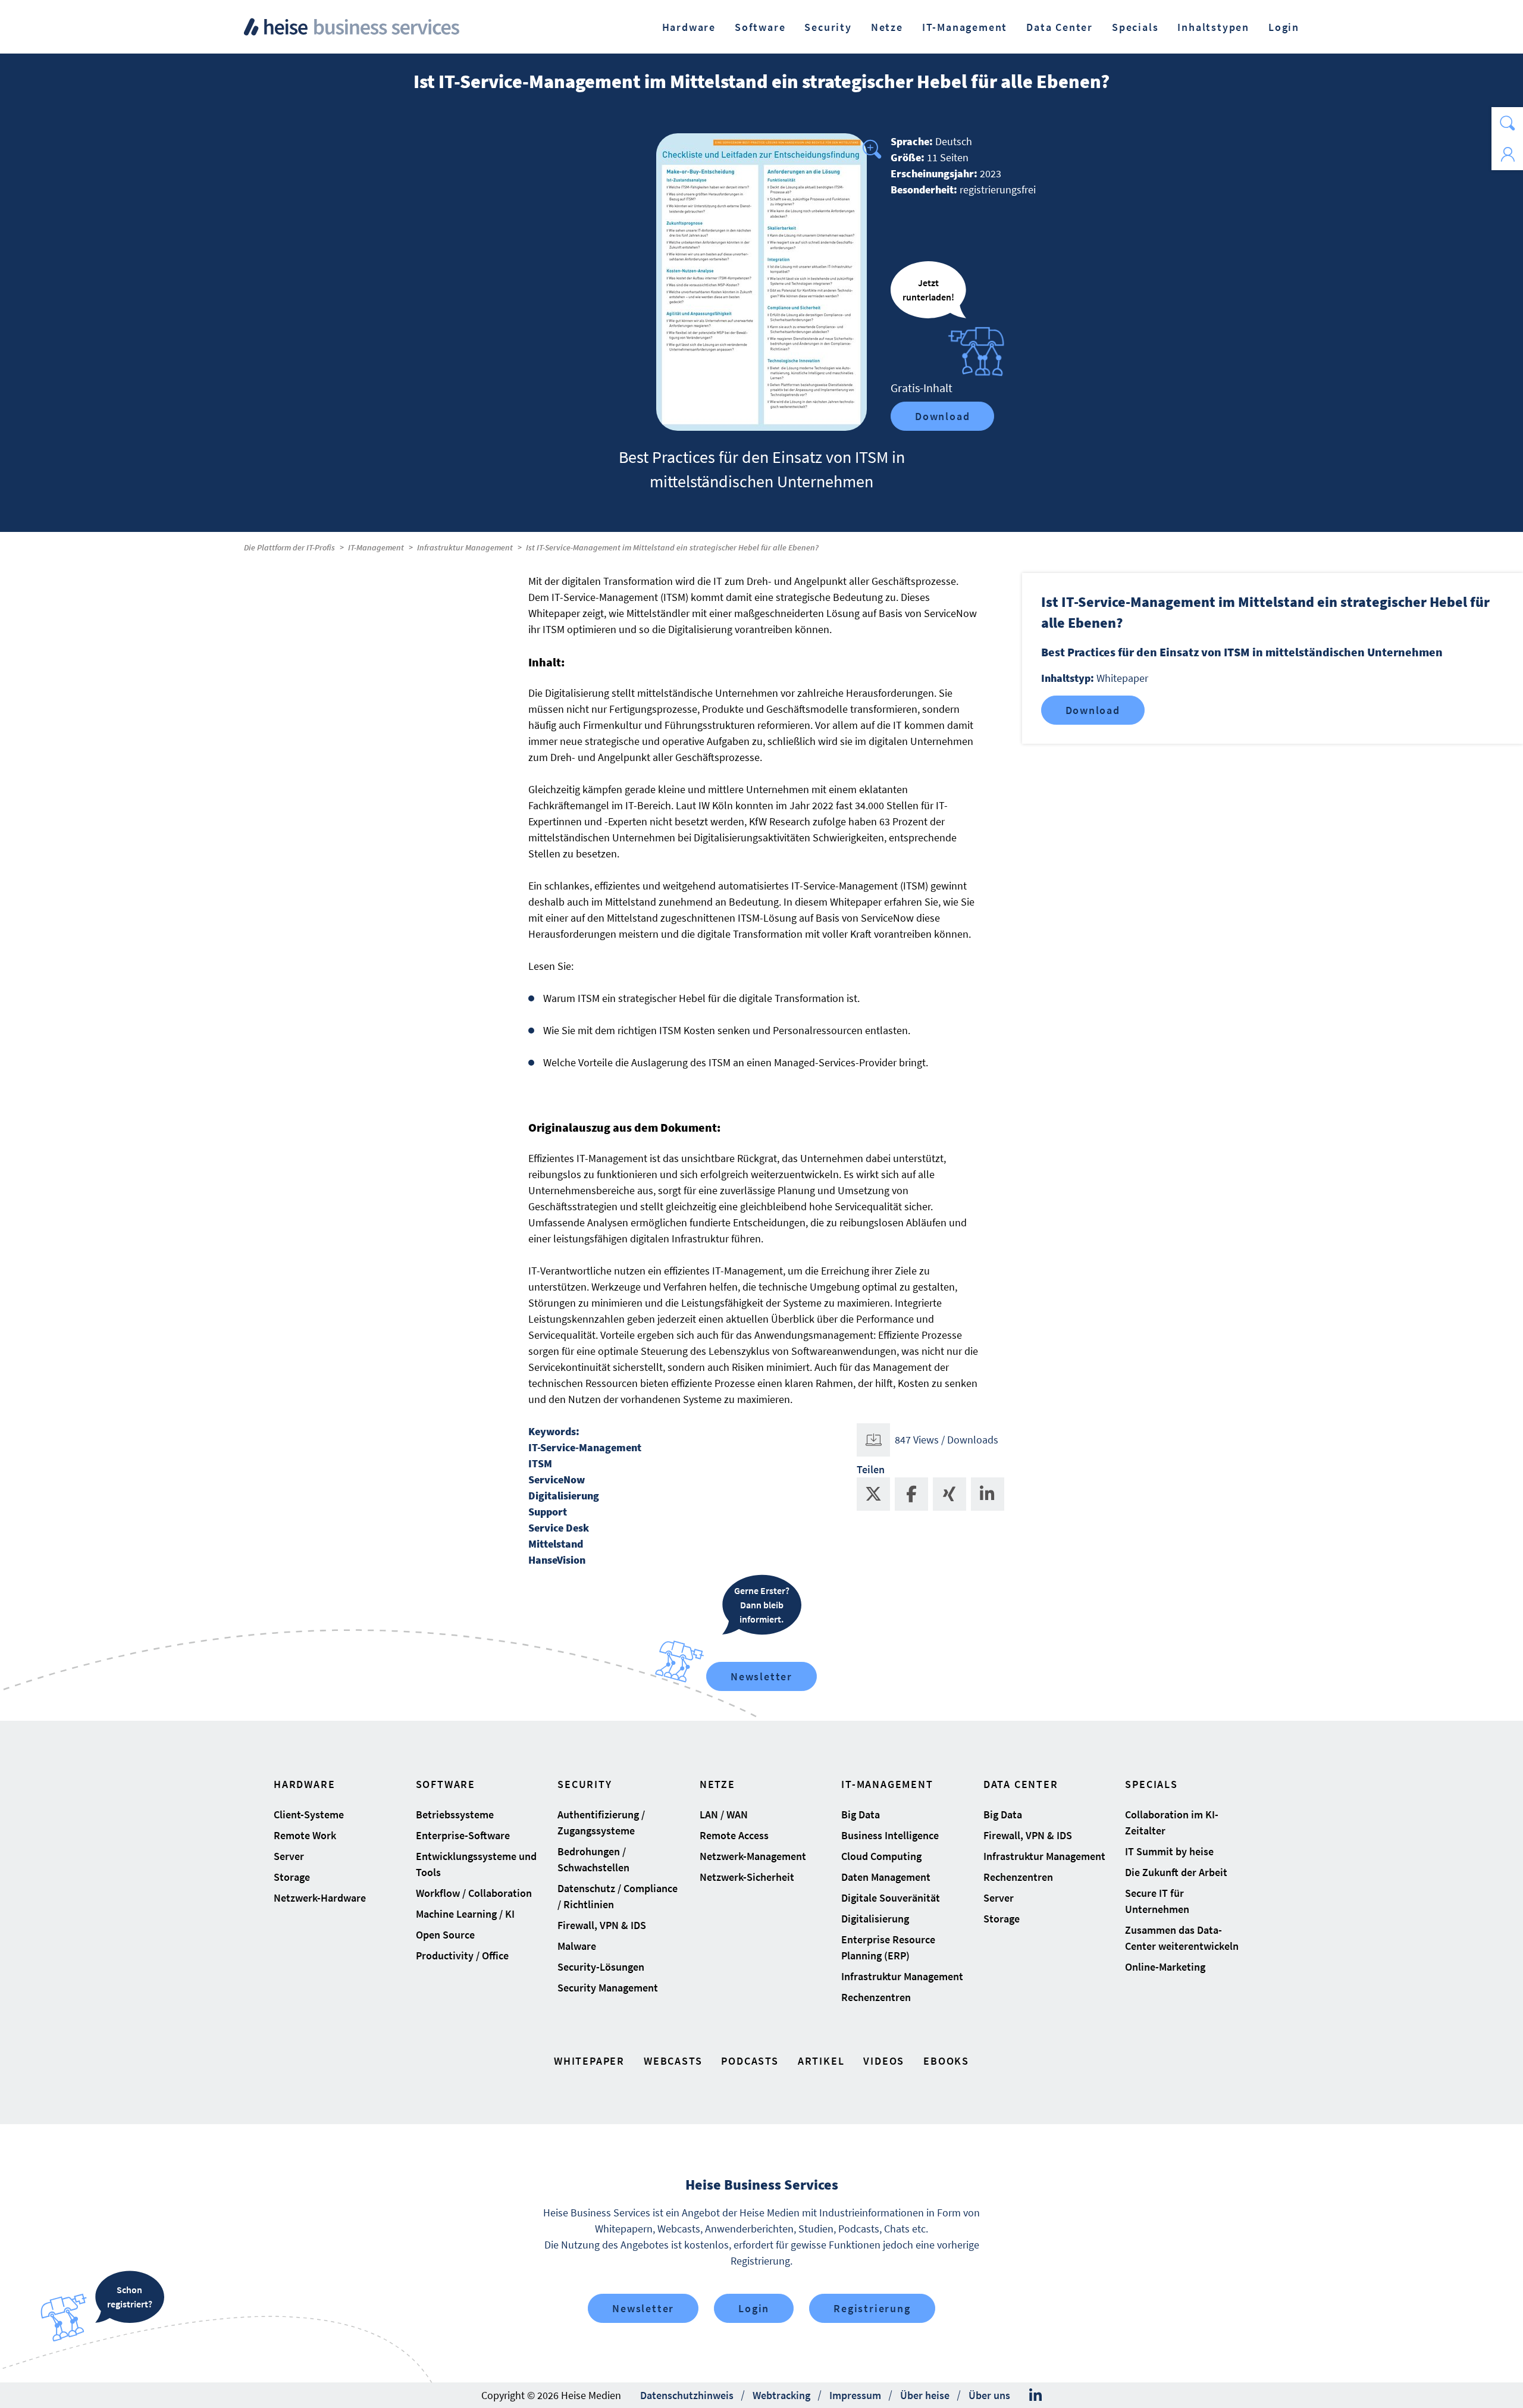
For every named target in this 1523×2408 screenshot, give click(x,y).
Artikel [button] (821, 2061)
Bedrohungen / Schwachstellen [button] (593, 1859)
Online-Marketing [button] (1165, 1967)
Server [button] (289, 1856)
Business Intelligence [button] (890, 1835)
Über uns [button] (989, 2395)
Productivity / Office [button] (462, 1955)
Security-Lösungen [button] (601, 1967)
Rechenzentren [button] (876, 1997)
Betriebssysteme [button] (455, 1814)
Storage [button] (292, 1877)
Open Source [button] (445, 1935)
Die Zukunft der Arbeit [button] (1176, 1872)
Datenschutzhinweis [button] (687, 2395)
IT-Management (376, 547)
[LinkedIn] (1035, 2396)
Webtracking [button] (781, 2395)
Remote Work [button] (305, 1835)
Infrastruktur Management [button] (902, 1976)
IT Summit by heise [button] (1169, 1851)
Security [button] (828, 27)
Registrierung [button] (872, 2308)
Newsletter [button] (643, 2308)
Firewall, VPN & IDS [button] (602, 1925)
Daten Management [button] (886, 1877)
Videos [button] (884, 2061)
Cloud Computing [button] (881, 1856)
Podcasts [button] (750, 2061)
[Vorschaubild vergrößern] (761, 282)
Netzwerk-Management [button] (753, 1856)
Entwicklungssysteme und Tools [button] (476, 1864)
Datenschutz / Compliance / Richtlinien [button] (618, 1896)
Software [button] (760, 27)
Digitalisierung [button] (875, 1919)
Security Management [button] (608, 1988)
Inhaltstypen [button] (1213, 27)
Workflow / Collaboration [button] (474, 1893)
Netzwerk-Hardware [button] (320, 1898)
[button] (1507, 123)
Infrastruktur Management (465, 547)
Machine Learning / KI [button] (465, 1914)
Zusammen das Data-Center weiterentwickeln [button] (1182, 1938)
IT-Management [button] (965, 27)
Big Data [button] (861, 1814)
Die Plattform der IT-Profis (289, 547)
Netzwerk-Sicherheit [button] (747, 1877)
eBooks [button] (946, 2061)
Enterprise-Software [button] (463, 1835)
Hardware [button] (689, 27)
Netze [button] (887, 27)
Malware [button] (577, 1946)
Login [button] (1284, 27)
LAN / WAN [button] (724, 1814)
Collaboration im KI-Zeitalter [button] (1172, 1823)
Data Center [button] (1060, 27)
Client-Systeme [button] (309, 1814)
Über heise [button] (925, 2395)
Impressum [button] (855, 2395)
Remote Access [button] (734, 1835)
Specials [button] (1135, 27)
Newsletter (761, 1676)
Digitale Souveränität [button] (891, 1898)
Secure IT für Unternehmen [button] (1157, 1901)
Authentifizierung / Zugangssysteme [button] (601, 1823)
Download (942, 416)
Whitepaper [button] (589, 2061)
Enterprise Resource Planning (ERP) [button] (888, 1947)
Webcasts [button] (673, 2061)
